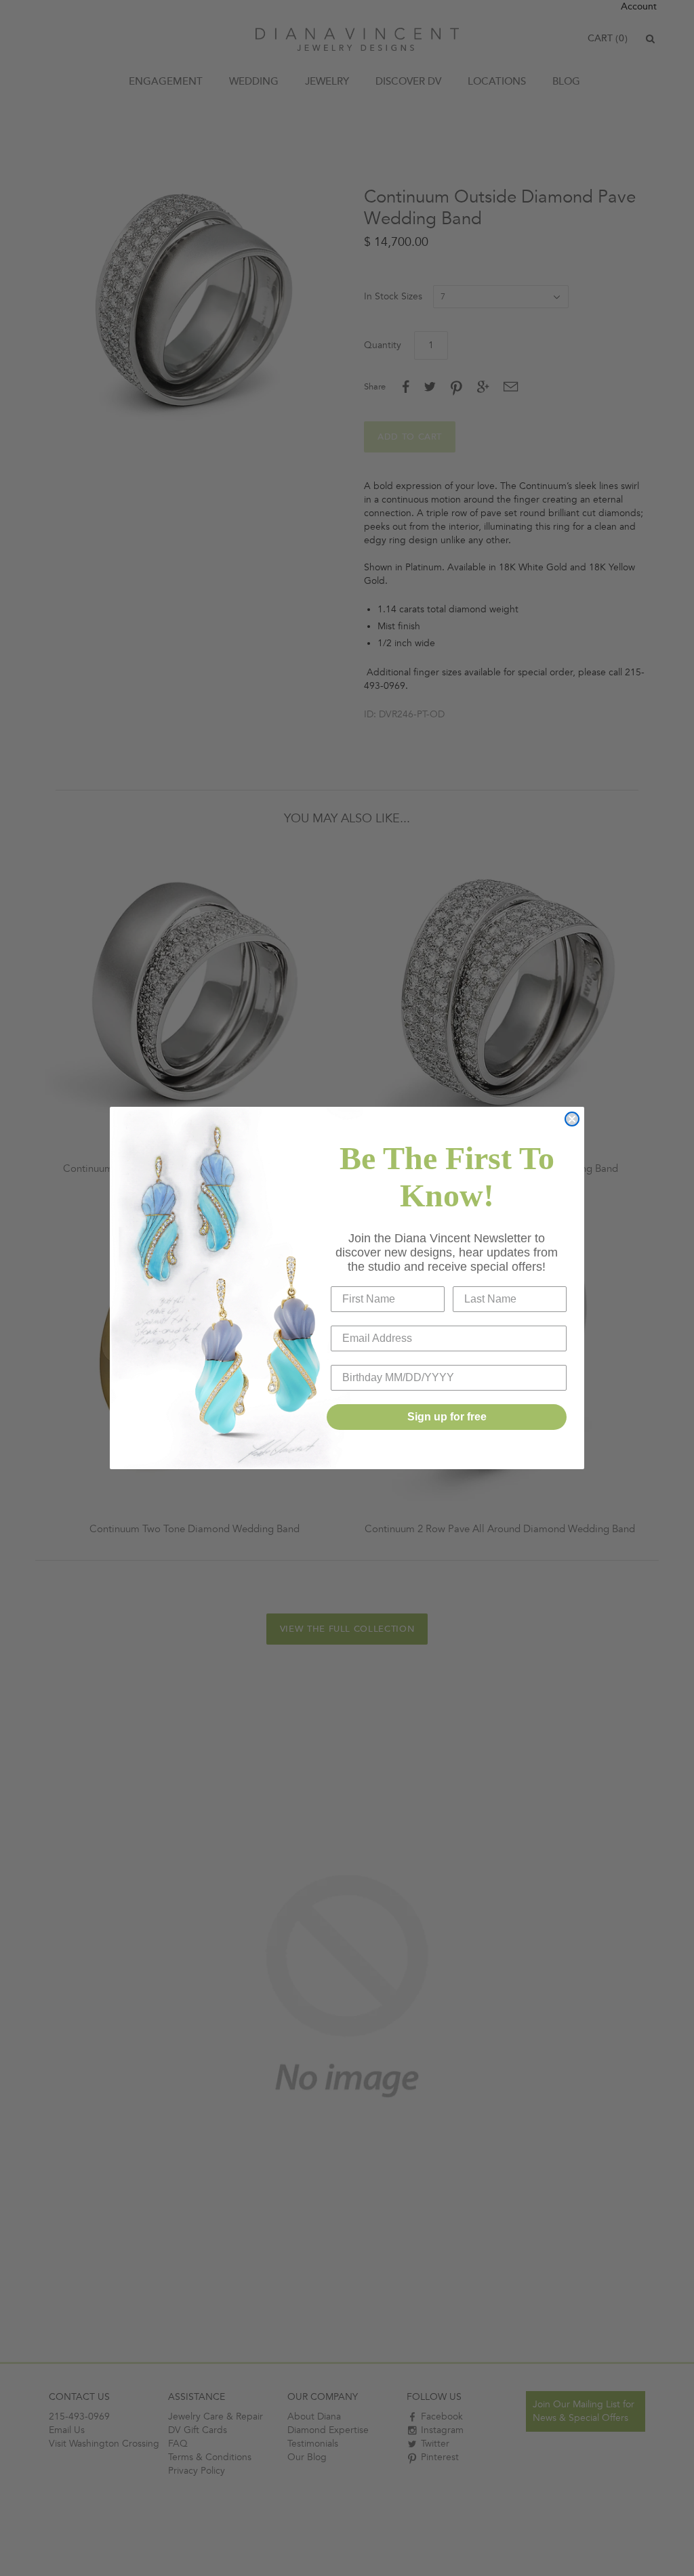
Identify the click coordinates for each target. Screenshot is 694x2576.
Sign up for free (447, 1417)
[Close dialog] (572, 1119)
